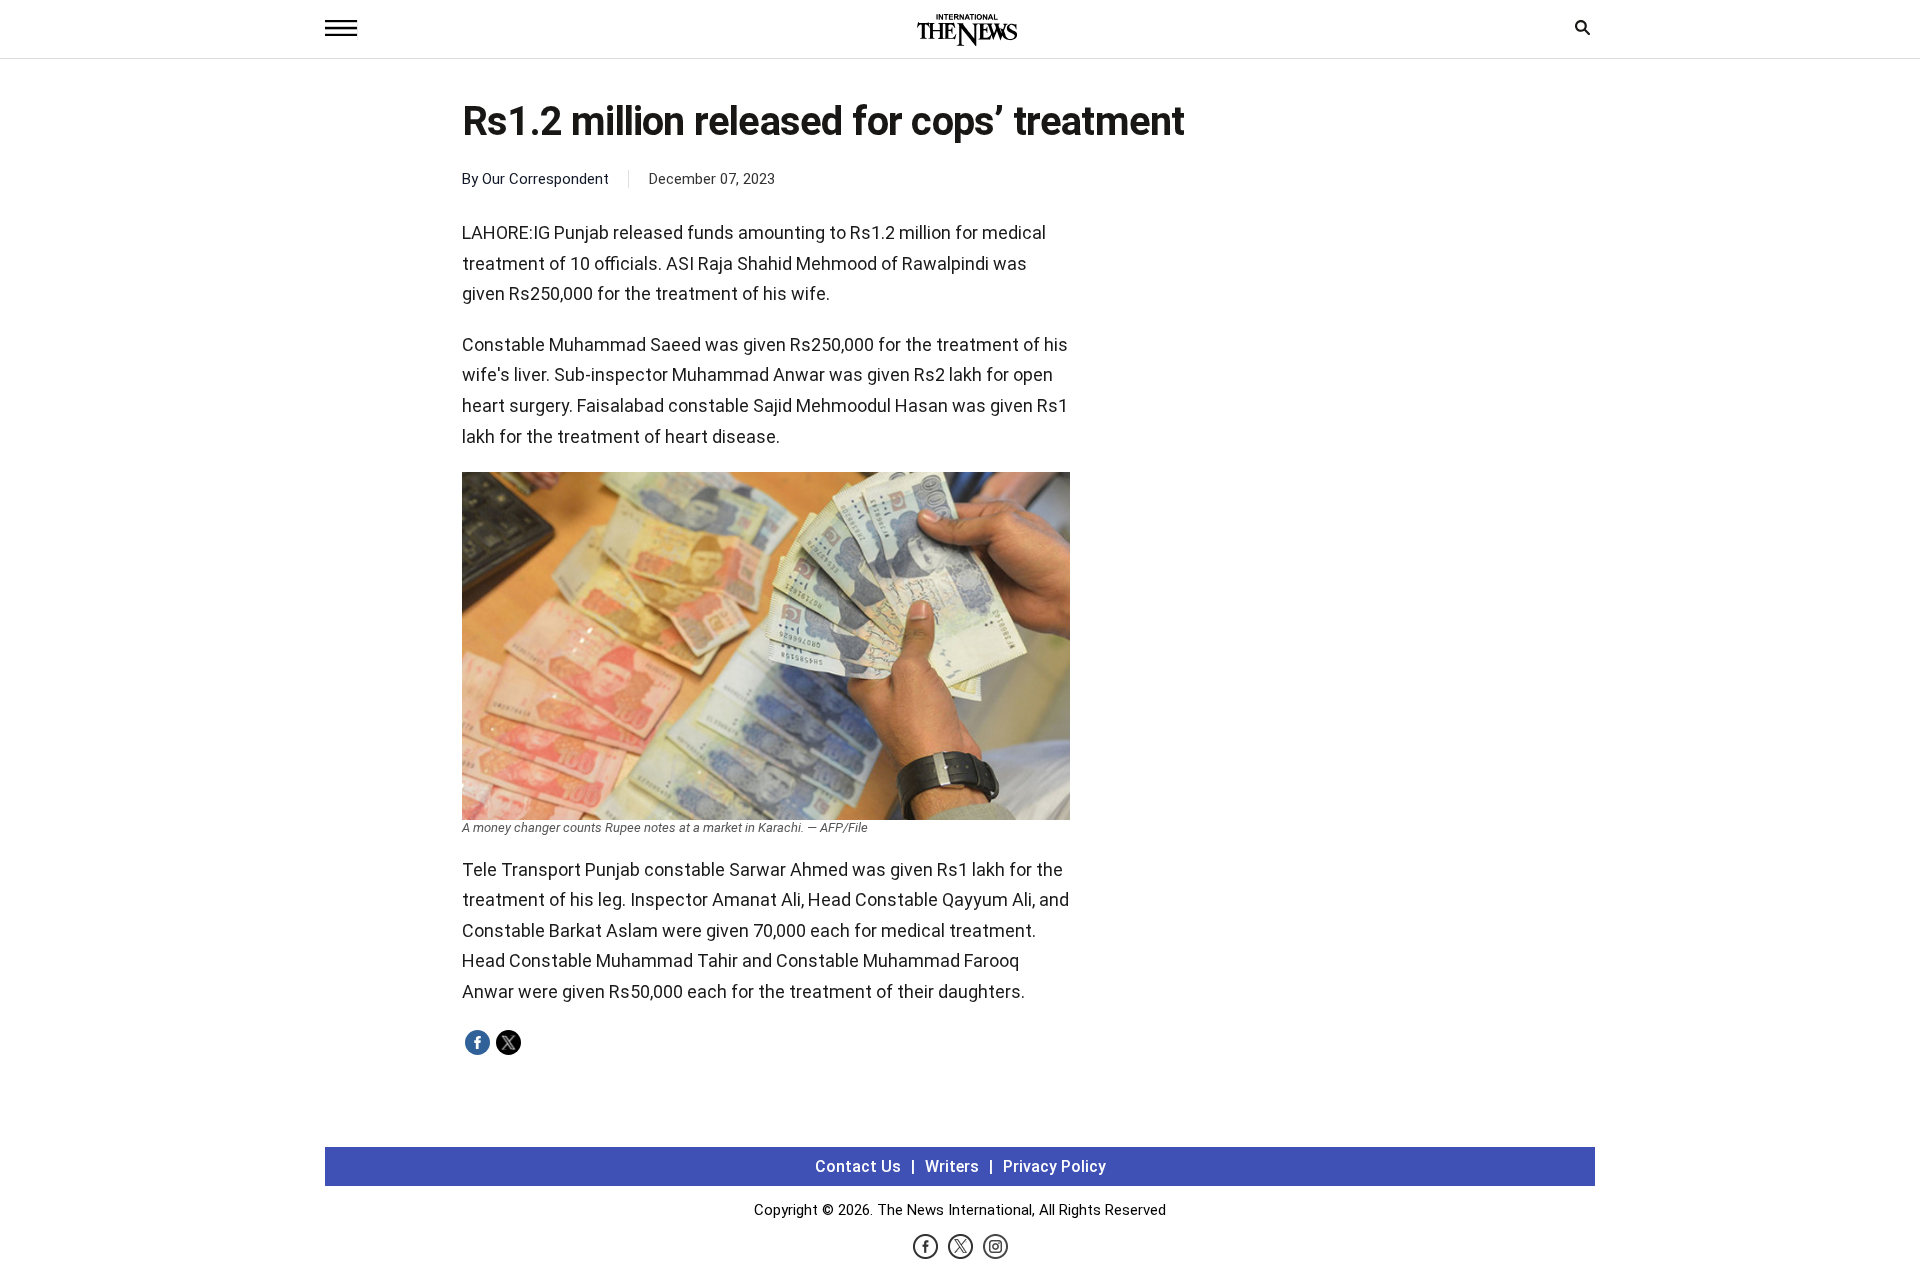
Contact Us (858, 1166)
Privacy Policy (1054, 1166)
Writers (952, 1166)
